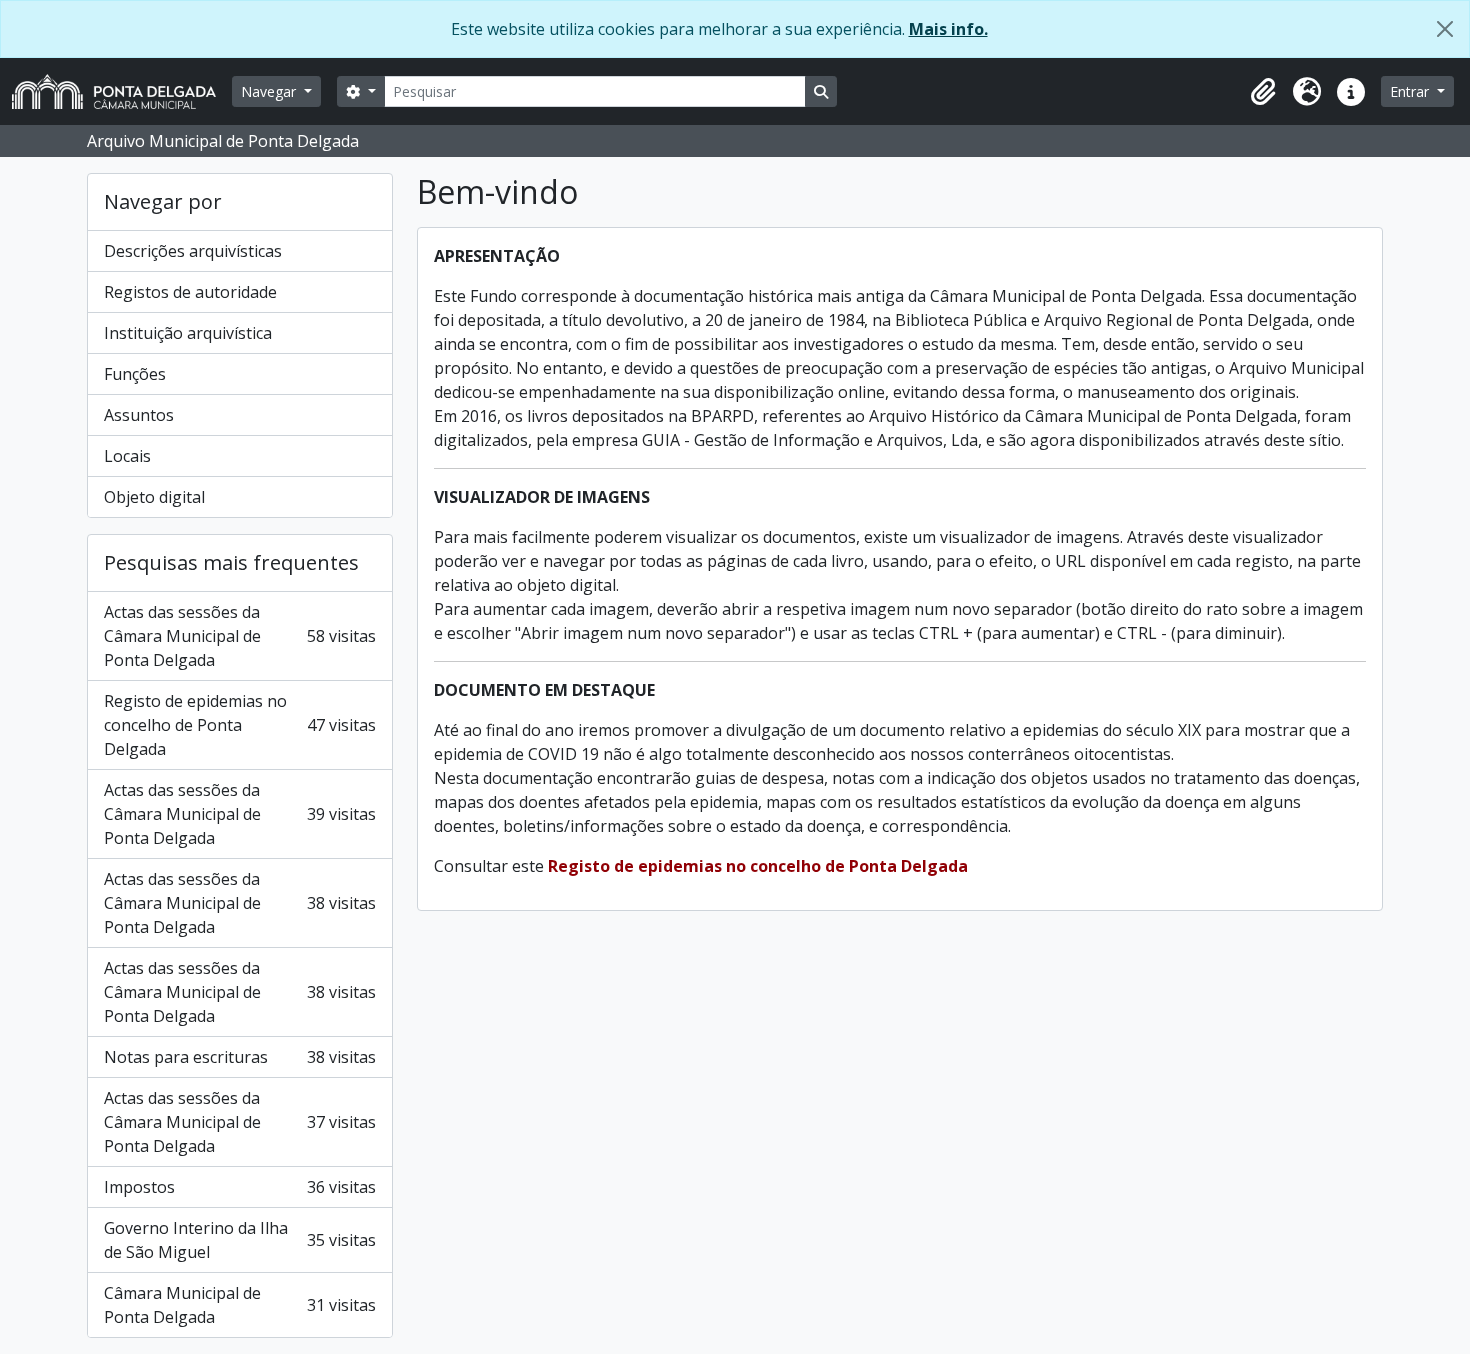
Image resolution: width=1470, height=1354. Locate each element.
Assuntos (139, 415)
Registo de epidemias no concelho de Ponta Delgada (240, 725)
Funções (135, 374)
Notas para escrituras (240, 1057)
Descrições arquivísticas (193, 251)
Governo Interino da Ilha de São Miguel (240, 1240)
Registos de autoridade (190, 292)
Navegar (270, 91)
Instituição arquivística (188, 333)
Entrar (1411, 91)
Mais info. (948, 29)
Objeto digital (154, 497)
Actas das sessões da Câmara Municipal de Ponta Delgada (240, 636)
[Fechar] (1445, 29)
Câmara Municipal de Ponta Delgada (240, 1305)
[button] (1263, 92)
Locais (127, 456)
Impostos (240, 1187)
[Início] (122, 91)
